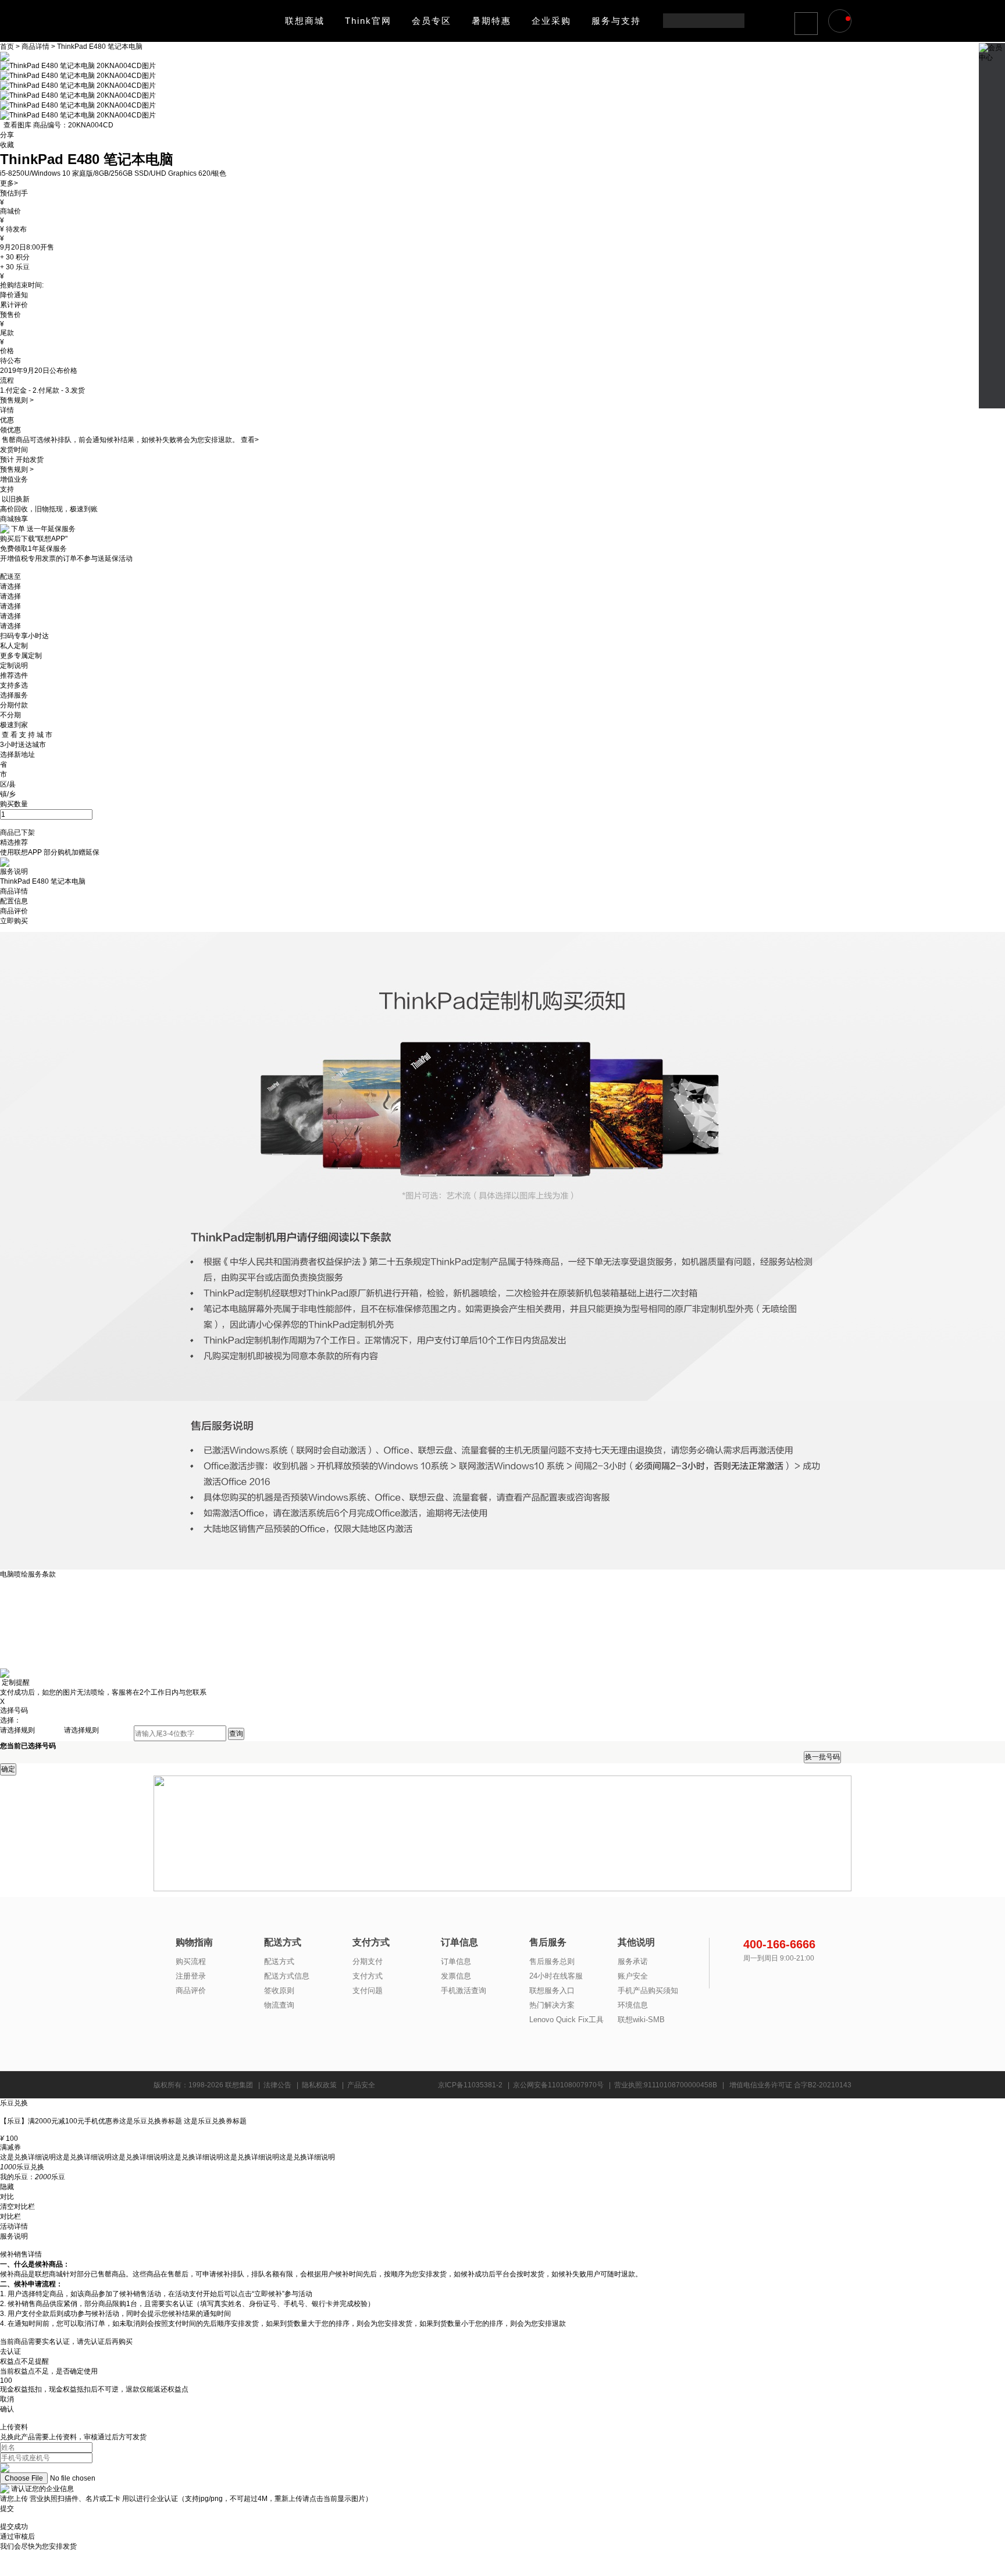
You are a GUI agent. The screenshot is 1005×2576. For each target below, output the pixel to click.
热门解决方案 (552, 2005)
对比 (7, 2197)
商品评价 (191, 1990)
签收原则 (279, 1990)
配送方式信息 (287, 1976)
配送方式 (279, 1961)
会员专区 (432, 21)
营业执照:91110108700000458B (666, 2085)
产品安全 (361, 2085)
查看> (250, 440)
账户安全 (633, 1976)
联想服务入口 (552, 1990)
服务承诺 (633, 1961)
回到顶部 (992, 392)
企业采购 (551, 21)
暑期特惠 (491, 21)
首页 (8, 47)
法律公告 (277, 2085)
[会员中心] (992, 47)
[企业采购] (992, 183)
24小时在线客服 (556, 1976)
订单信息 (456, 1961)
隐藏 (7, 2187)
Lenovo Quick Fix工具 (566, 2020)
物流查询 (279, 2005)
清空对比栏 (17, 2207)
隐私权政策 (319, 2085)
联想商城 (305, 21)
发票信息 (456, 1976)
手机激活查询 (464, 1990)
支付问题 (368, 1990)
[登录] (807, 23)
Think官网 (368, 21)
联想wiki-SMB (641, 2020)
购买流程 (191, 1961)
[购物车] (842, 22)
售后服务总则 (552, 1961)
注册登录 (191, 1976)
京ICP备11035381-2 (470, 2085)
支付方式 (368, 1976)
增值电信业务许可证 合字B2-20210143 (790, 2085)
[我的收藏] (992, 118)
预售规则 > (17, 400)
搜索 (735, 21)
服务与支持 (616, 21)
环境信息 (633, 2005)
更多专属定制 (21, 656)
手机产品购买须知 (648, 1990)
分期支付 (368, 1961)
